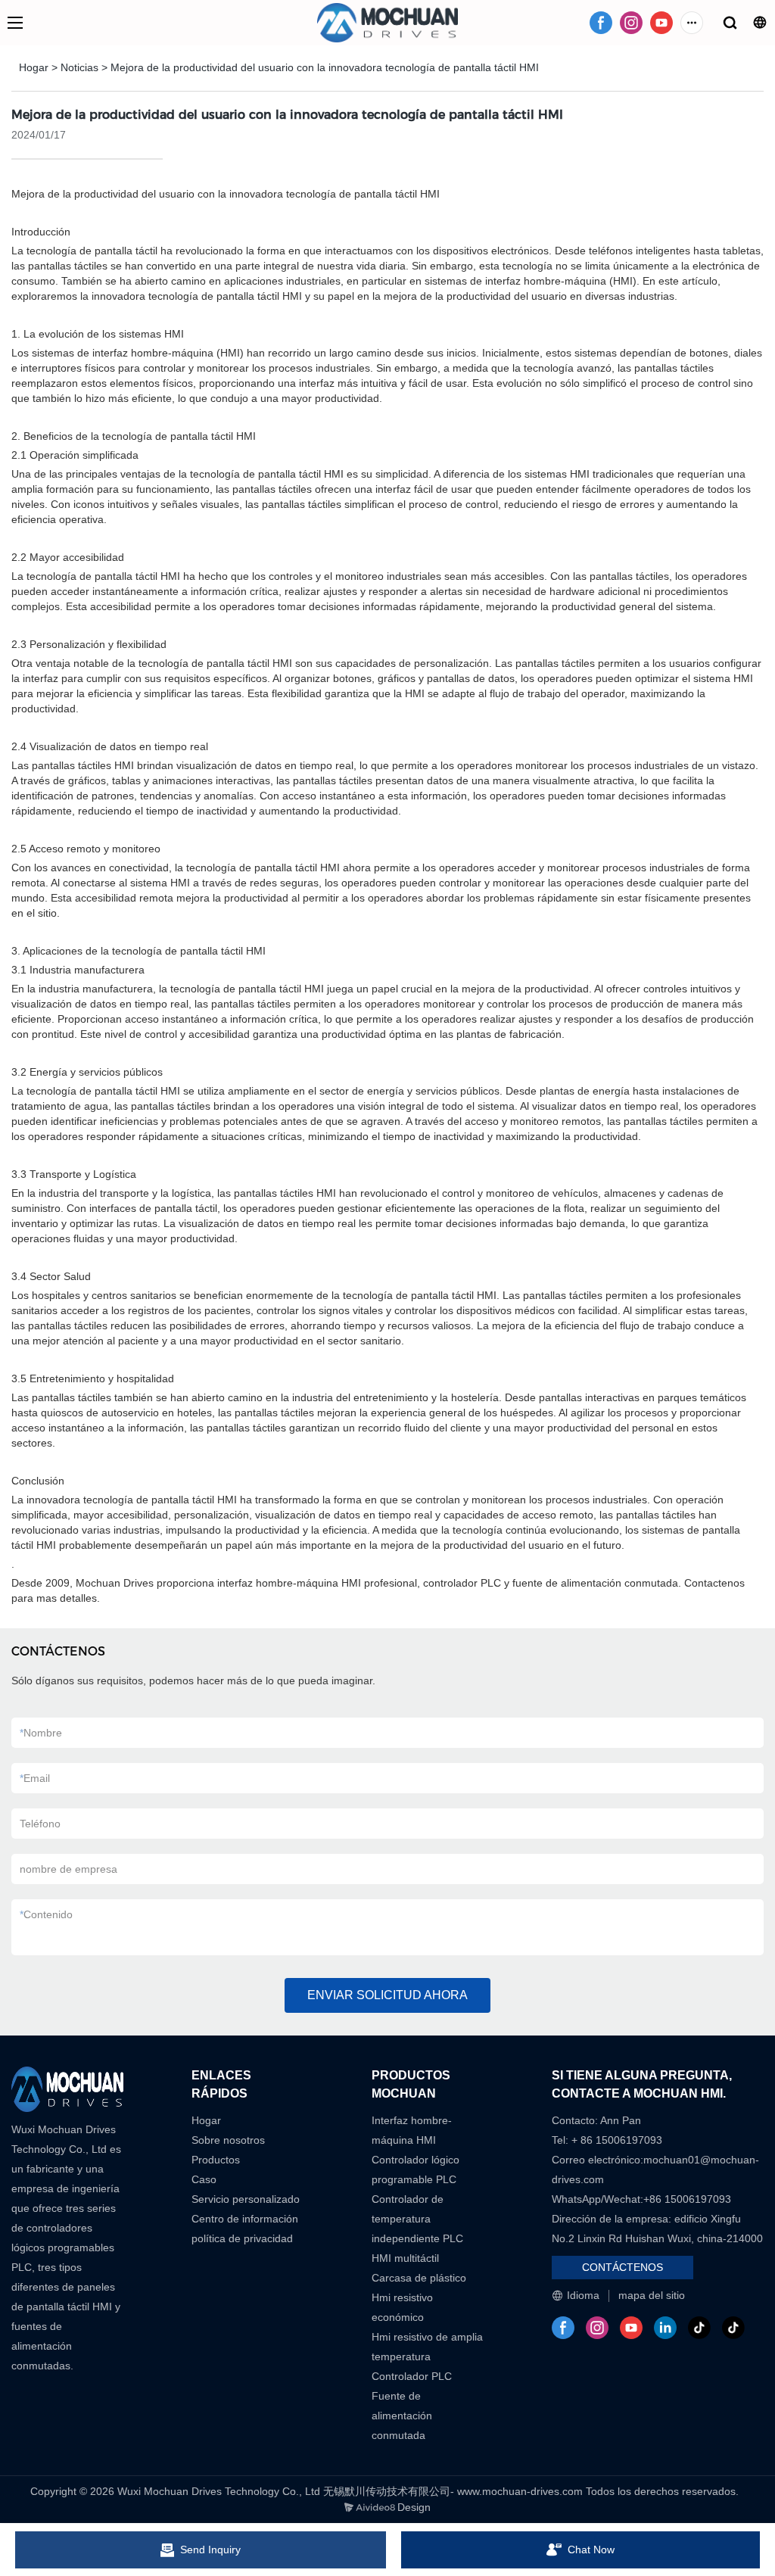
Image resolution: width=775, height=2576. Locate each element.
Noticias (79, 67)
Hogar (34, 67)
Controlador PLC (412, 2376)
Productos (216, 2160)
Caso (204, 2179)
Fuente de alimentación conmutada (402, 2416)
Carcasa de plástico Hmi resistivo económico (419, 2297)
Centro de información (245, 2219)
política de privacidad (242, 2238)
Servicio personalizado (246, 2199)
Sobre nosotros (228, 2140)
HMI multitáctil (405, 2258)
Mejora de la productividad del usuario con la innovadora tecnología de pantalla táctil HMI (325, 67)
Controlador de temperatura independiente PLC (417, 2219)
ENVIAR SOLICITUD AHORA (387, 1995)
